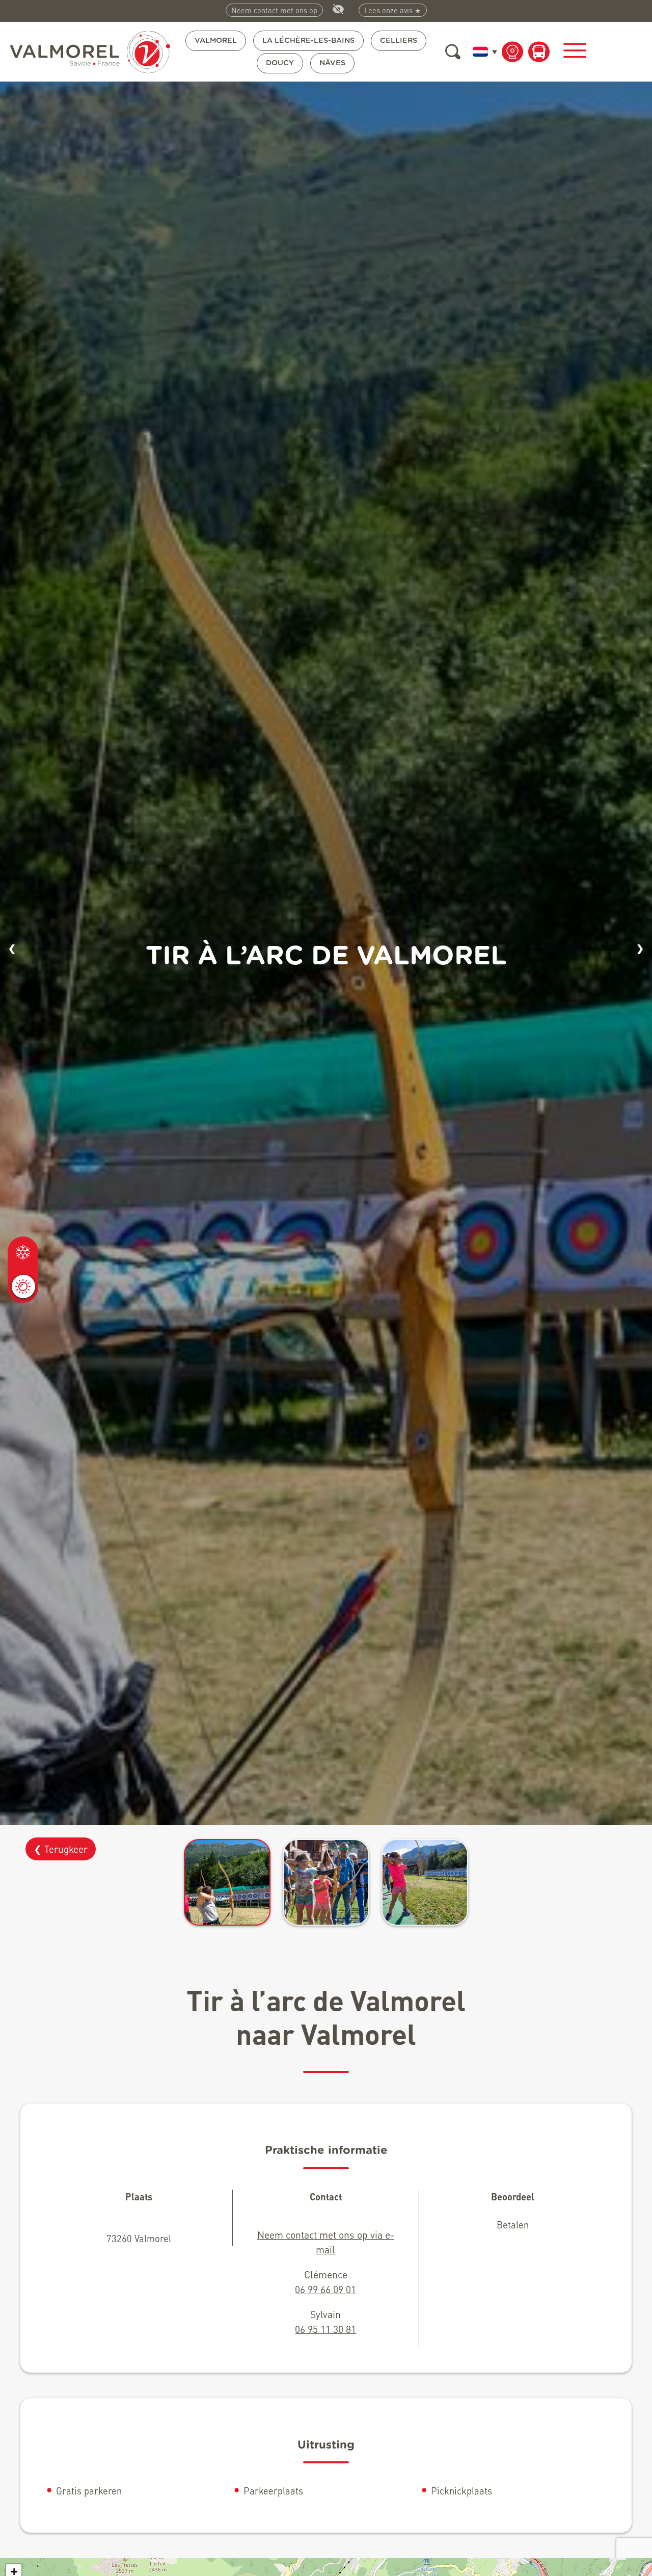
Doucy (280, 63)
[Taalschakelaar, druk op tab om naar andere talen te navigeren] (483, 51)
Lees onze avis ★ (393, 10)
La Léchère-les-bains (308, 41)
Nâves (332, 63)
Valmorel (216, 41)
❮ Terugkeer (61, 1849)
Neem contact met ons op (274, 10)
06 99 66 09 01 (325, 2289)
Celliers (399, 41)
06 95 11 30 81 (325, 2329)
